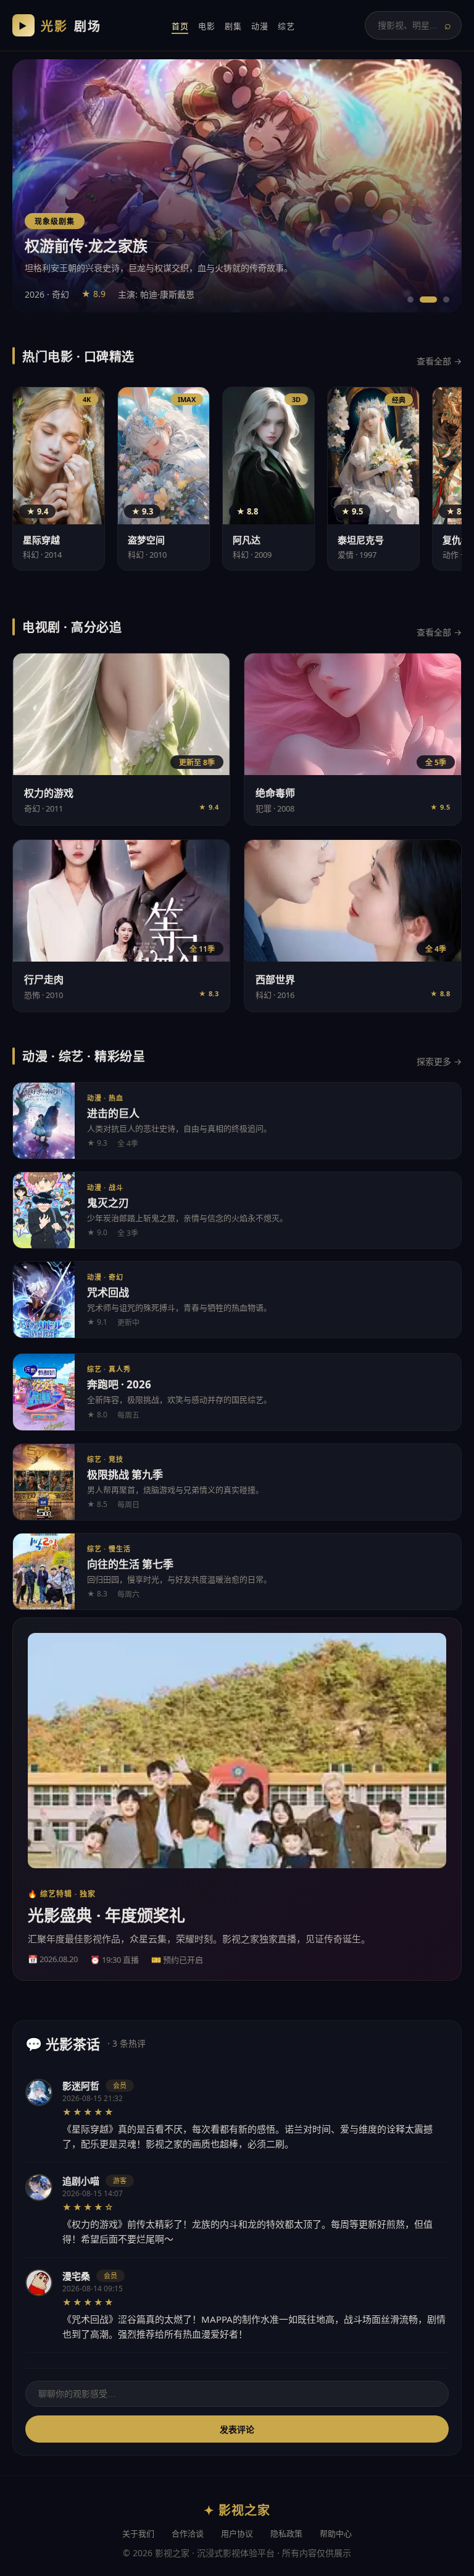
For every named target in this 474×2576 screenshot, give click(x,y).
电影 (206, 26)
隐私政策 (286, 2533)
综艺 (286, 26)
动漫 (260, 26)
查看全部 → (439, 361)
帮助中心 (336, 2533)
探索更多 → (439, 1061)
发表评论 (237, 2430)
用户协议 (237, 2533)
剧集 (233, 26)
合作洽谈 (188, 2533)
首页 (180, 26)
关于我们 (138, 2533)
